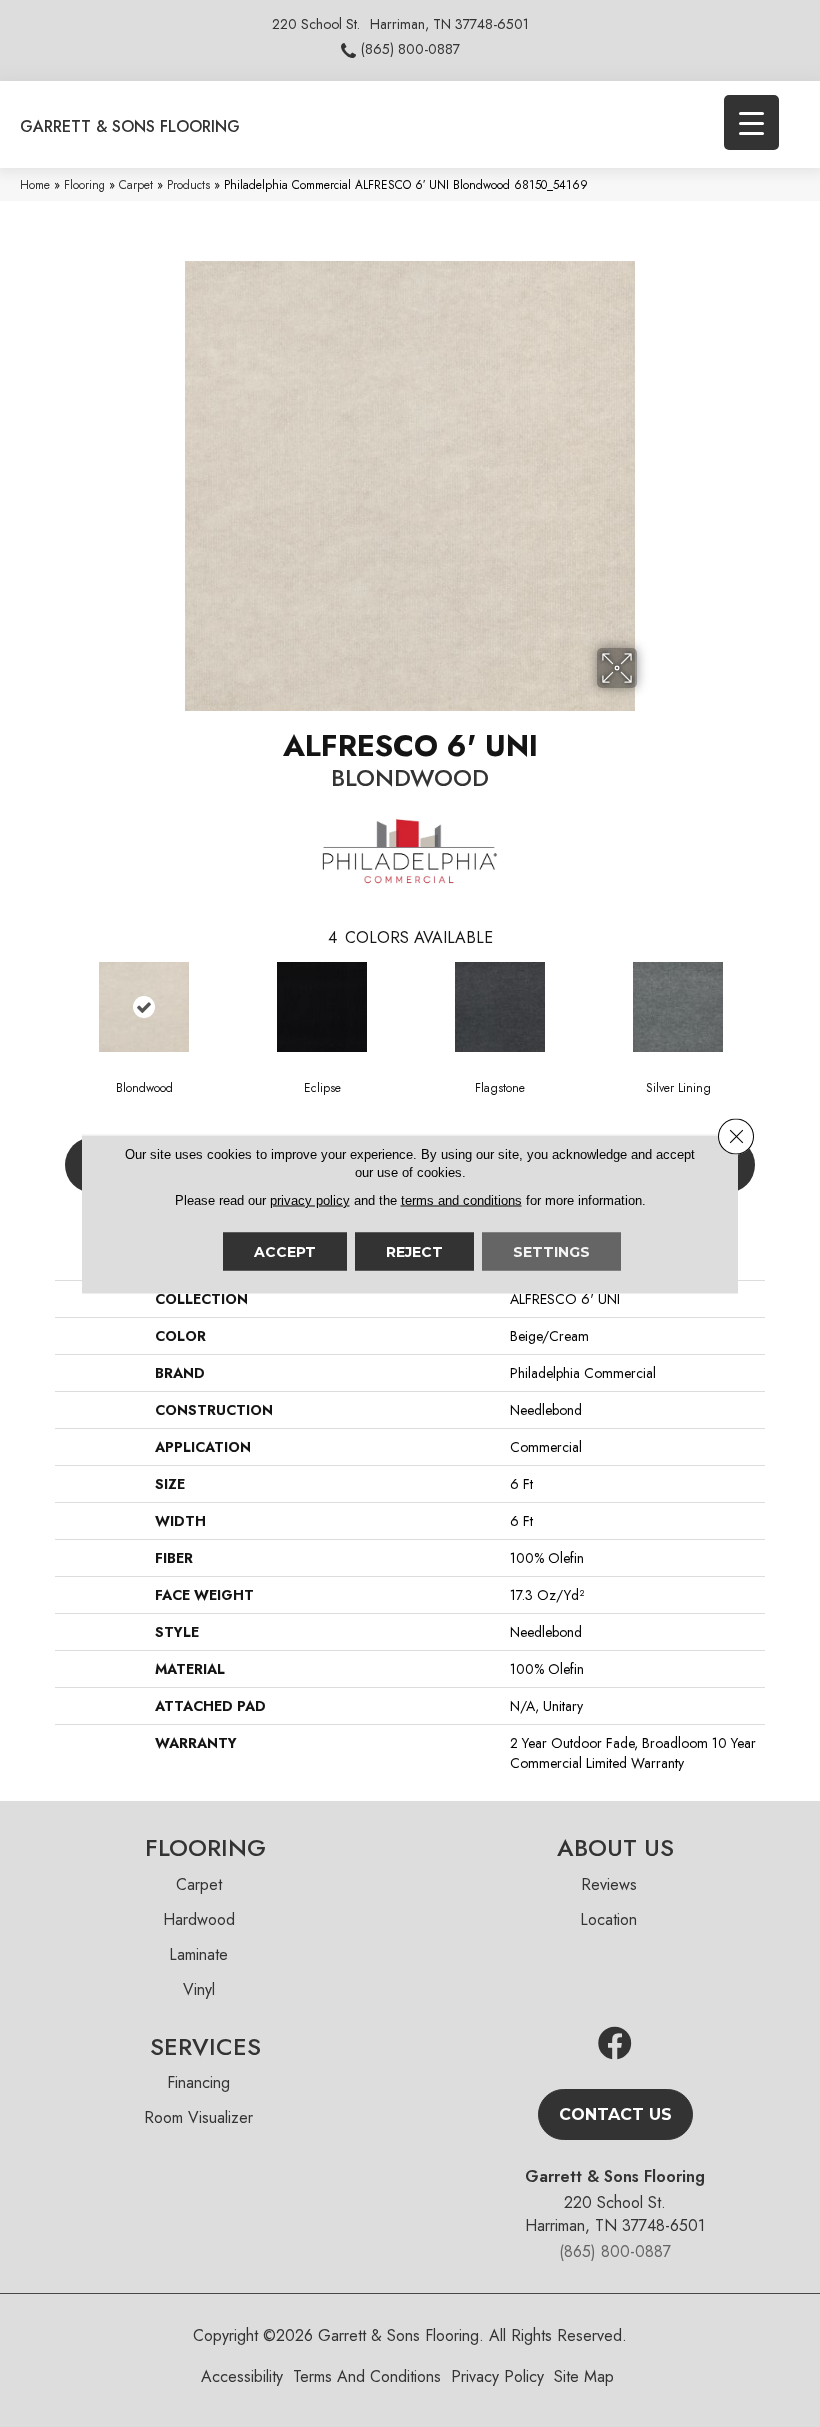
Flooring (84, 184)
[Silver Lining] (678, 1007)
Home (35, 184)
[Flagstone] (500, 1007)
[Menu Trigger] (751, 122)
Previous (45, 1006)
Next (775, 1006)
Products (188, 184)
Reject (414, 1251)
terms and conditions (461, 1199)
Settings (551, 1251)
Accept (285, 1251)
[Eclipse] (322, 1007)
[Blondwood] (144, 1007)
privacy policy (310, 1199)
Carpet (136, 184)
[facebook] (615, 2044)
